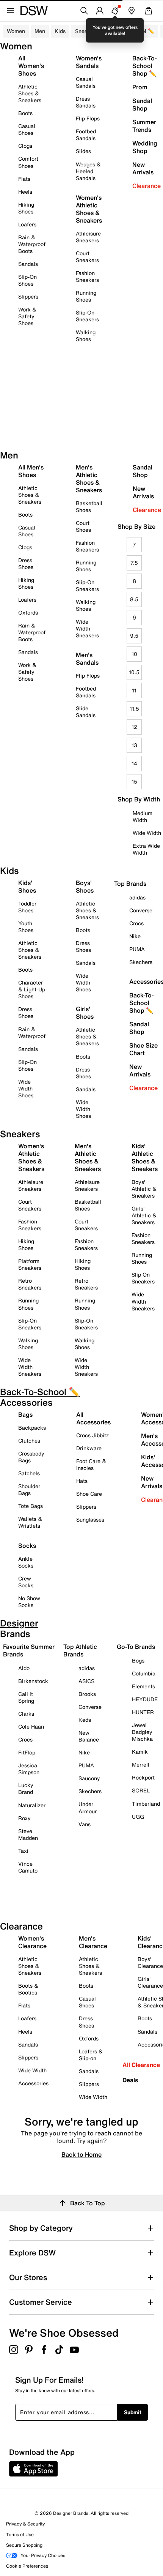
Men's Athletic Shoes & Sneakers (89, 479)
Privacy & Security (25, 2524)
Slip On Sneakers (143, 1278)
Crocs (25, 1739)
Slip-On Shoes (27, 280)
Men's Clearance (93, 1942)
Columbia (144, 1673)
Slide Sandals (86, 712)
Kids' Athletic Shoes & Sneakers (145, 1157)
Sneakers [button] (87, 31)
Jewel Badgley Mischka (142, 1732)
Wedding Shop (145, 147)
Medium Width (143, 816)
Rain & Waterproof (32, 1033)
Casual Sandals (86, 82)
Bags (25, 1414)
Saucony (89, 1778)
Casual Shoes (27, 129)
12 (134, 727)
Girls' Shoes (85, 1013)
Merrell (141, 1764)
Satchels (29, 1473)
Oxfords (28, 612)
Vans (85, 1824)
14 (134, 763)
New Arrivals (143, 168)
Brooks (87, 1694)
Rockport (143, 1777)
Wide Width (147, 833)
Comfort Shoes (28, 162)
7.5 (134, 563)
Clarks (26, 1714)
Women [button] (16, 31)
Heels (25, 192)
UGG (138, 1817)
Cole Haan (31, 1727)
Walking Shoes (86, 336)
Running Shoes (86, 296)
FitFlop (27, 1752)
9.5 (134, 636)
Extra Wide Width (146, 849)
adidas (87, 1668)
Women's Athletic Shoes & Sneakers (89, 209)
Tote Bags (31, 1506)
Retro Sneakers (30, 1284)
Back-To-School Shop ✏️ (145, 66)
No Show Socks (29, 1602)
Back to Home (81, 2154)
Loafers (27, 224)
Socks (27, 1546)
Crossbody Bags (31, 1457)
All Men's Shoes (31, 471)
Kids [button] (60, 31)
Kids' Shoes (27, 887)
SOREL (141, 1790)
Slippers (28, 296)
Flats (24, 179)
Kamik (140, 1752)
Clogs (25, 146)
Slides (83, 151)
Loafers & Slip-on (91, 2055)
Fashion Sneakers (87, 276)
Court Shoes (83, 526)
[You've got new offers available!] (115, 11)
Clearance (147, 186)
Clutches (29, 1441)
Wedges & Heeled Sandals (88, 171)
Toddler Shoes (27, 907)
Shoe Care (89, 1494)
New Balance (89, 1736)
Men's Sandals (87, 659)
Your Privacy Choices (43, 2555)
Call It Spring (26, 1697)
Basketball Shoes (89, 507)
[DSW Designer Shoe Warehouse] (34, 10)
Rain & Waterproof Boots (32, 244)
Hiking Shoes (26, 208)
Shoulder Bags (29, 1489)
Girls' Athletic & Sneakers (144, 1215)
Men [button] (40, 31)
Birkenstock (33, 1681)
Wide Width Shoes (26, 1088)
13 (134, 745)
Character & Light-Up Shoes (32, 989)
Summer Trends (144, 126)
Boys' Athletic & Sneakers (144, 1189)
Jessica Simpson (29, 1769)
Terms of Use (20, 2534)
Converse (90, 1707)
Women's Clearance (32, 1942)
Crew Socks (26, 1582)
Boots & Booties (28, 1989)
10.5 (134, 672)
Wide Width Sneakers (87, 628)
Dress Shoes (26, 563)
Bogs (138, 1660)
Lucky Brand (26, 1788)
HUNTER (143, 1712)
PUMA (86, 1765)
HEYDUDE (145, 1699)
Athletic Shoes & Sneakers (30, 93)
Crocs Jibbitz (92, 1435)
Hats (82, 1481)
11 (134, 690)
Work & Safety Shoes (27, 316)
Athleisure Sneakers (88, 237)
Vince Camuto (28, 1867)
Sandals (28, 264)
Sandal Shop (142, 104)
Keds (85, 1720)
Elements (143, 1686)
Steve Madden (28, 1834)
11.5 (134, 709)
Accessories (33, 2083)
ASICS (86, 1681)
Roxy (24, 1818)
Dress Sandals (86, 102)
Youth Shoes (26, 927)
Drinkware (89, 1448)
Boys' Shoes (85, 887)
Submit (133, 2412)
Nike (84, 1752)
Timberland (146, 1804)
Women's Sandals (89, 62)
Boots (25, 113)
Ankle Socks (26, 1562)
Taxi (23, 1851)
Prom (140, 87)
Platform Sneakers (30, 1264)
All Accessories (93, 1418)
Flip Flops (88, 118)
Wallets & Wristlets (30, 1522)
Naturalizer (32, 1805)
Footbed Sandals (86, 135)
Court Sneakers (87, 257)
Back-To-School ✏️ (131, 31)
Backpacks (32, 1428)
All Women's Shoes (31, 66)
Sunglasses (90, 1520)
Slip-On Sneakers (87, 316)
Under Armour (88, 1807)
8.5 (134, 599)
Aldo (24, 1668)
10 (134, 654)
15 (134, 781)
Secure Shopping (24, 2545)
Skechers (90, 1791)
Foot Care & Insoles (91, 1464)
